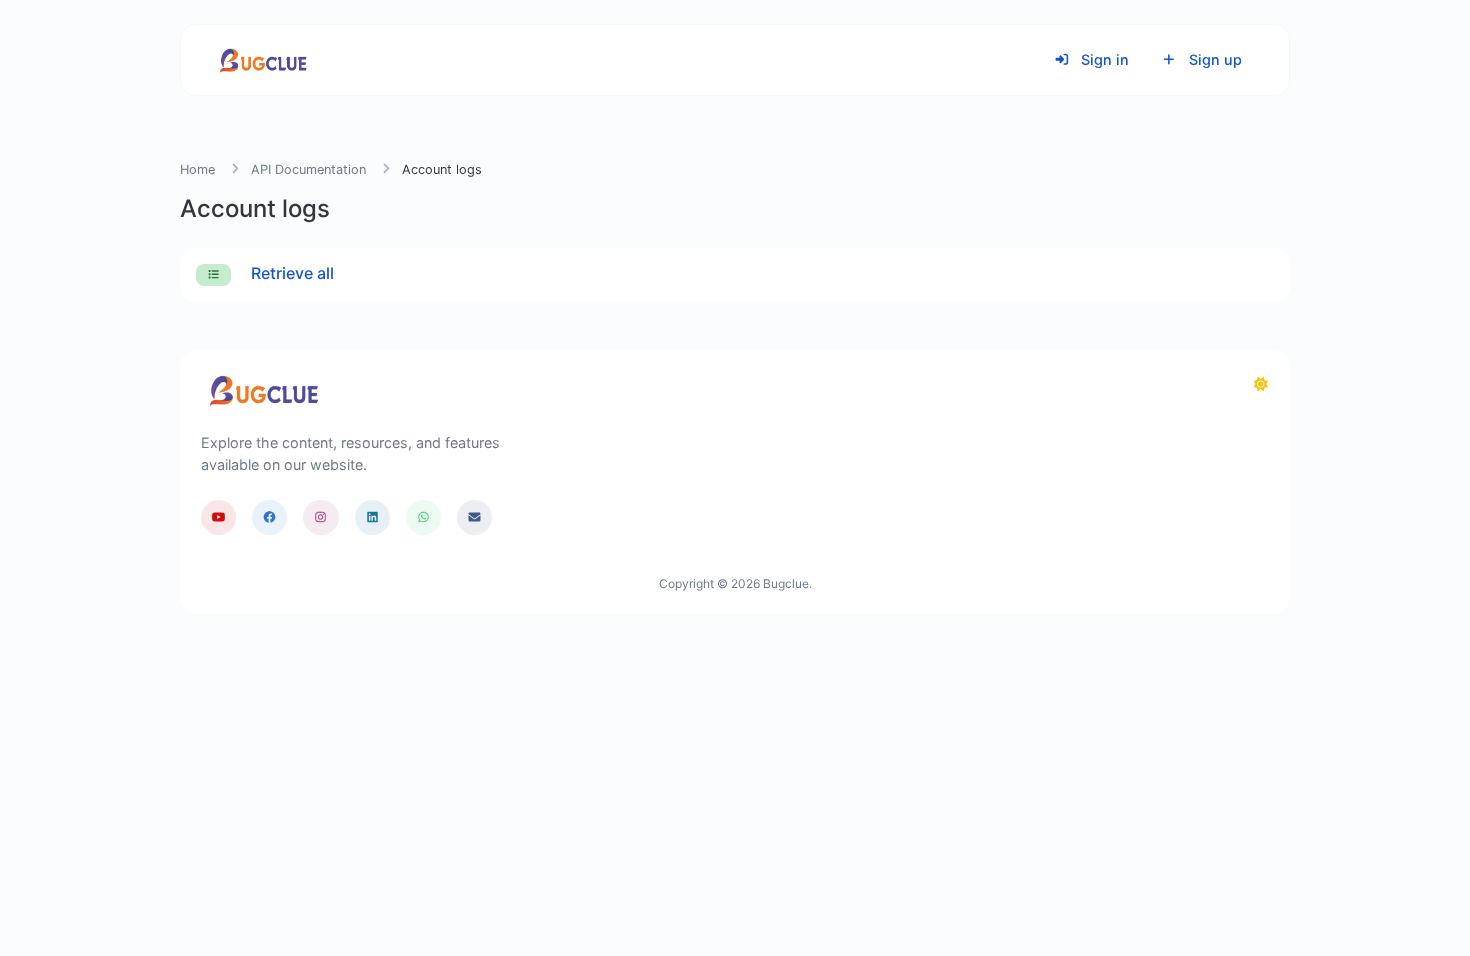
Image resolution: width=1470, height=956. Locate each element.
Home (197, 169)
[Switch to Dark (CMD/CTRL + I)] (1261, 384)
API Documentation (308, 169)
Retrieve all (290, 273)
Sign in (1103, 59)
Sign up (1213, 59)
